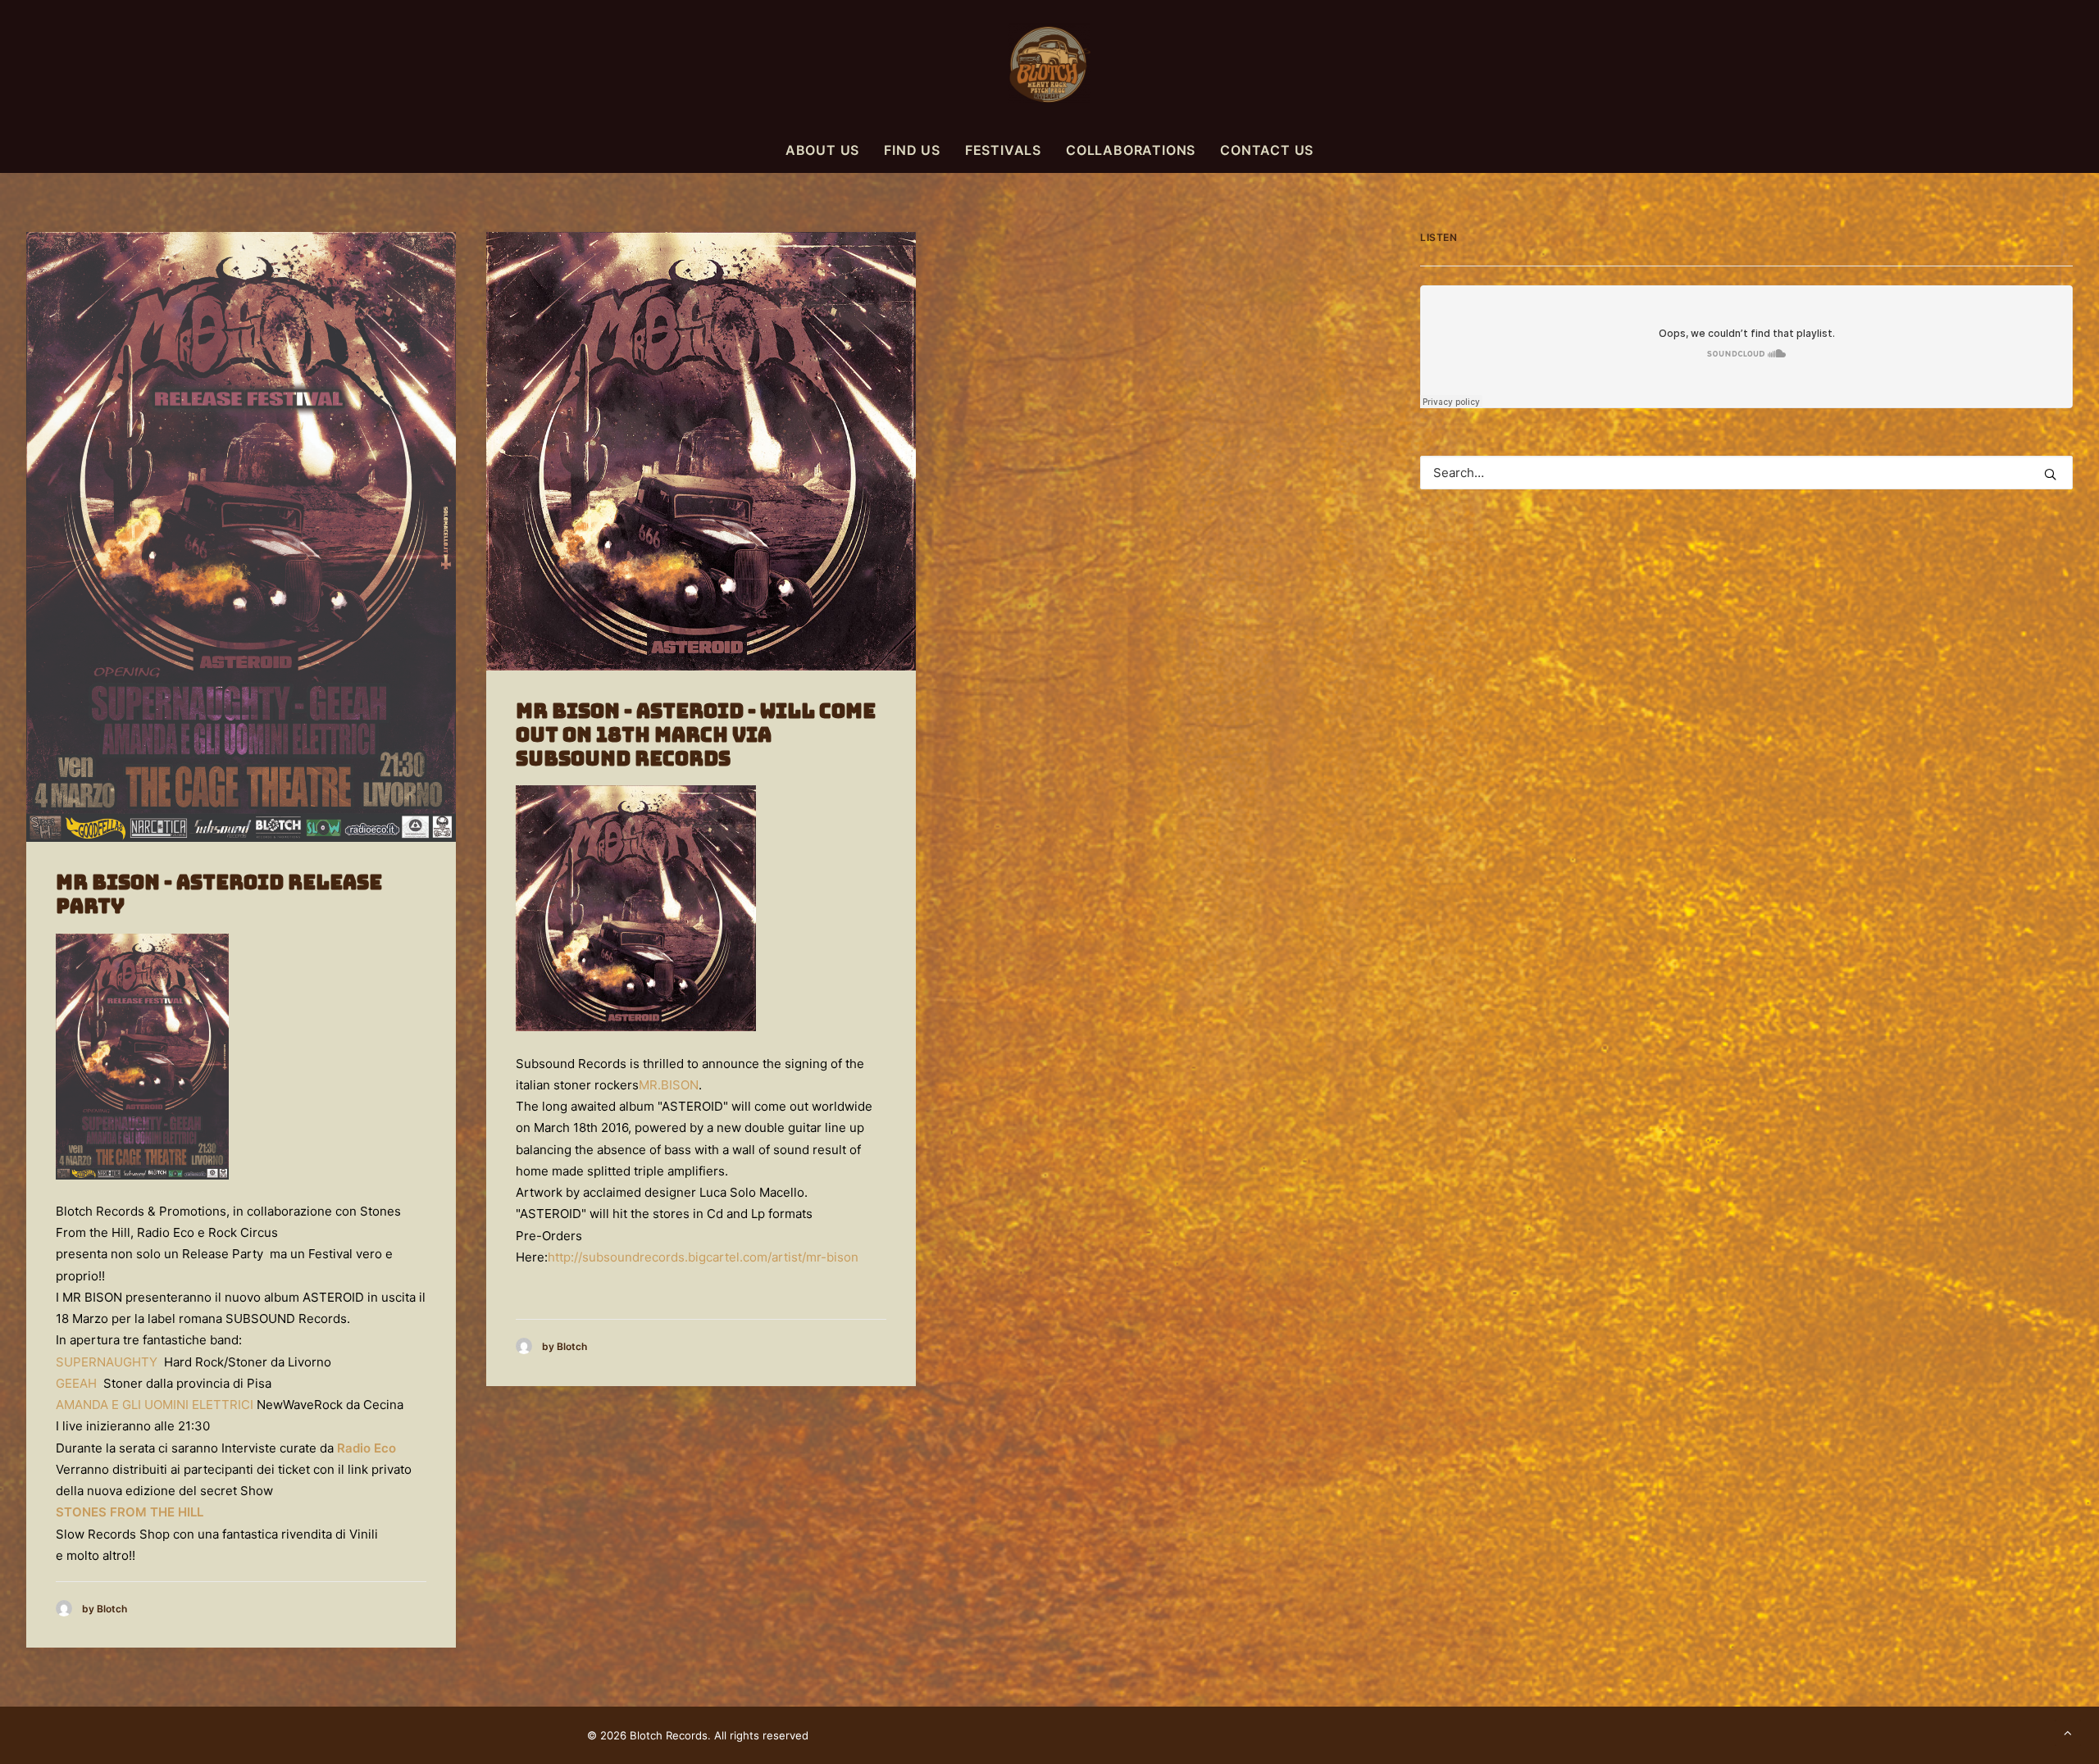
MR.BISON (669, 1085)
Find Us (912, 150)
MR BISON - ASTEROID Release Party (219, 894)
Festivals (1003, 150)
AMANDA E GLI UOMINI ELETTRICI (155, 1405)
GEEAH (76, 1383)
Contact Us (1267, 150)
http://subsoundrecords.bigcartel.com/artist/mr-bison (703, 1257)
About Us (822, 150)
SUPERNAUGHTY (107, 1362)
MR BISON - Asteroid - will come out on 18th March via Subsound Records (696, 735)
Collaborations (1131, 150)
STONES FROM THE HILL (130, 1512)
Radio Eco (367, 1448)
